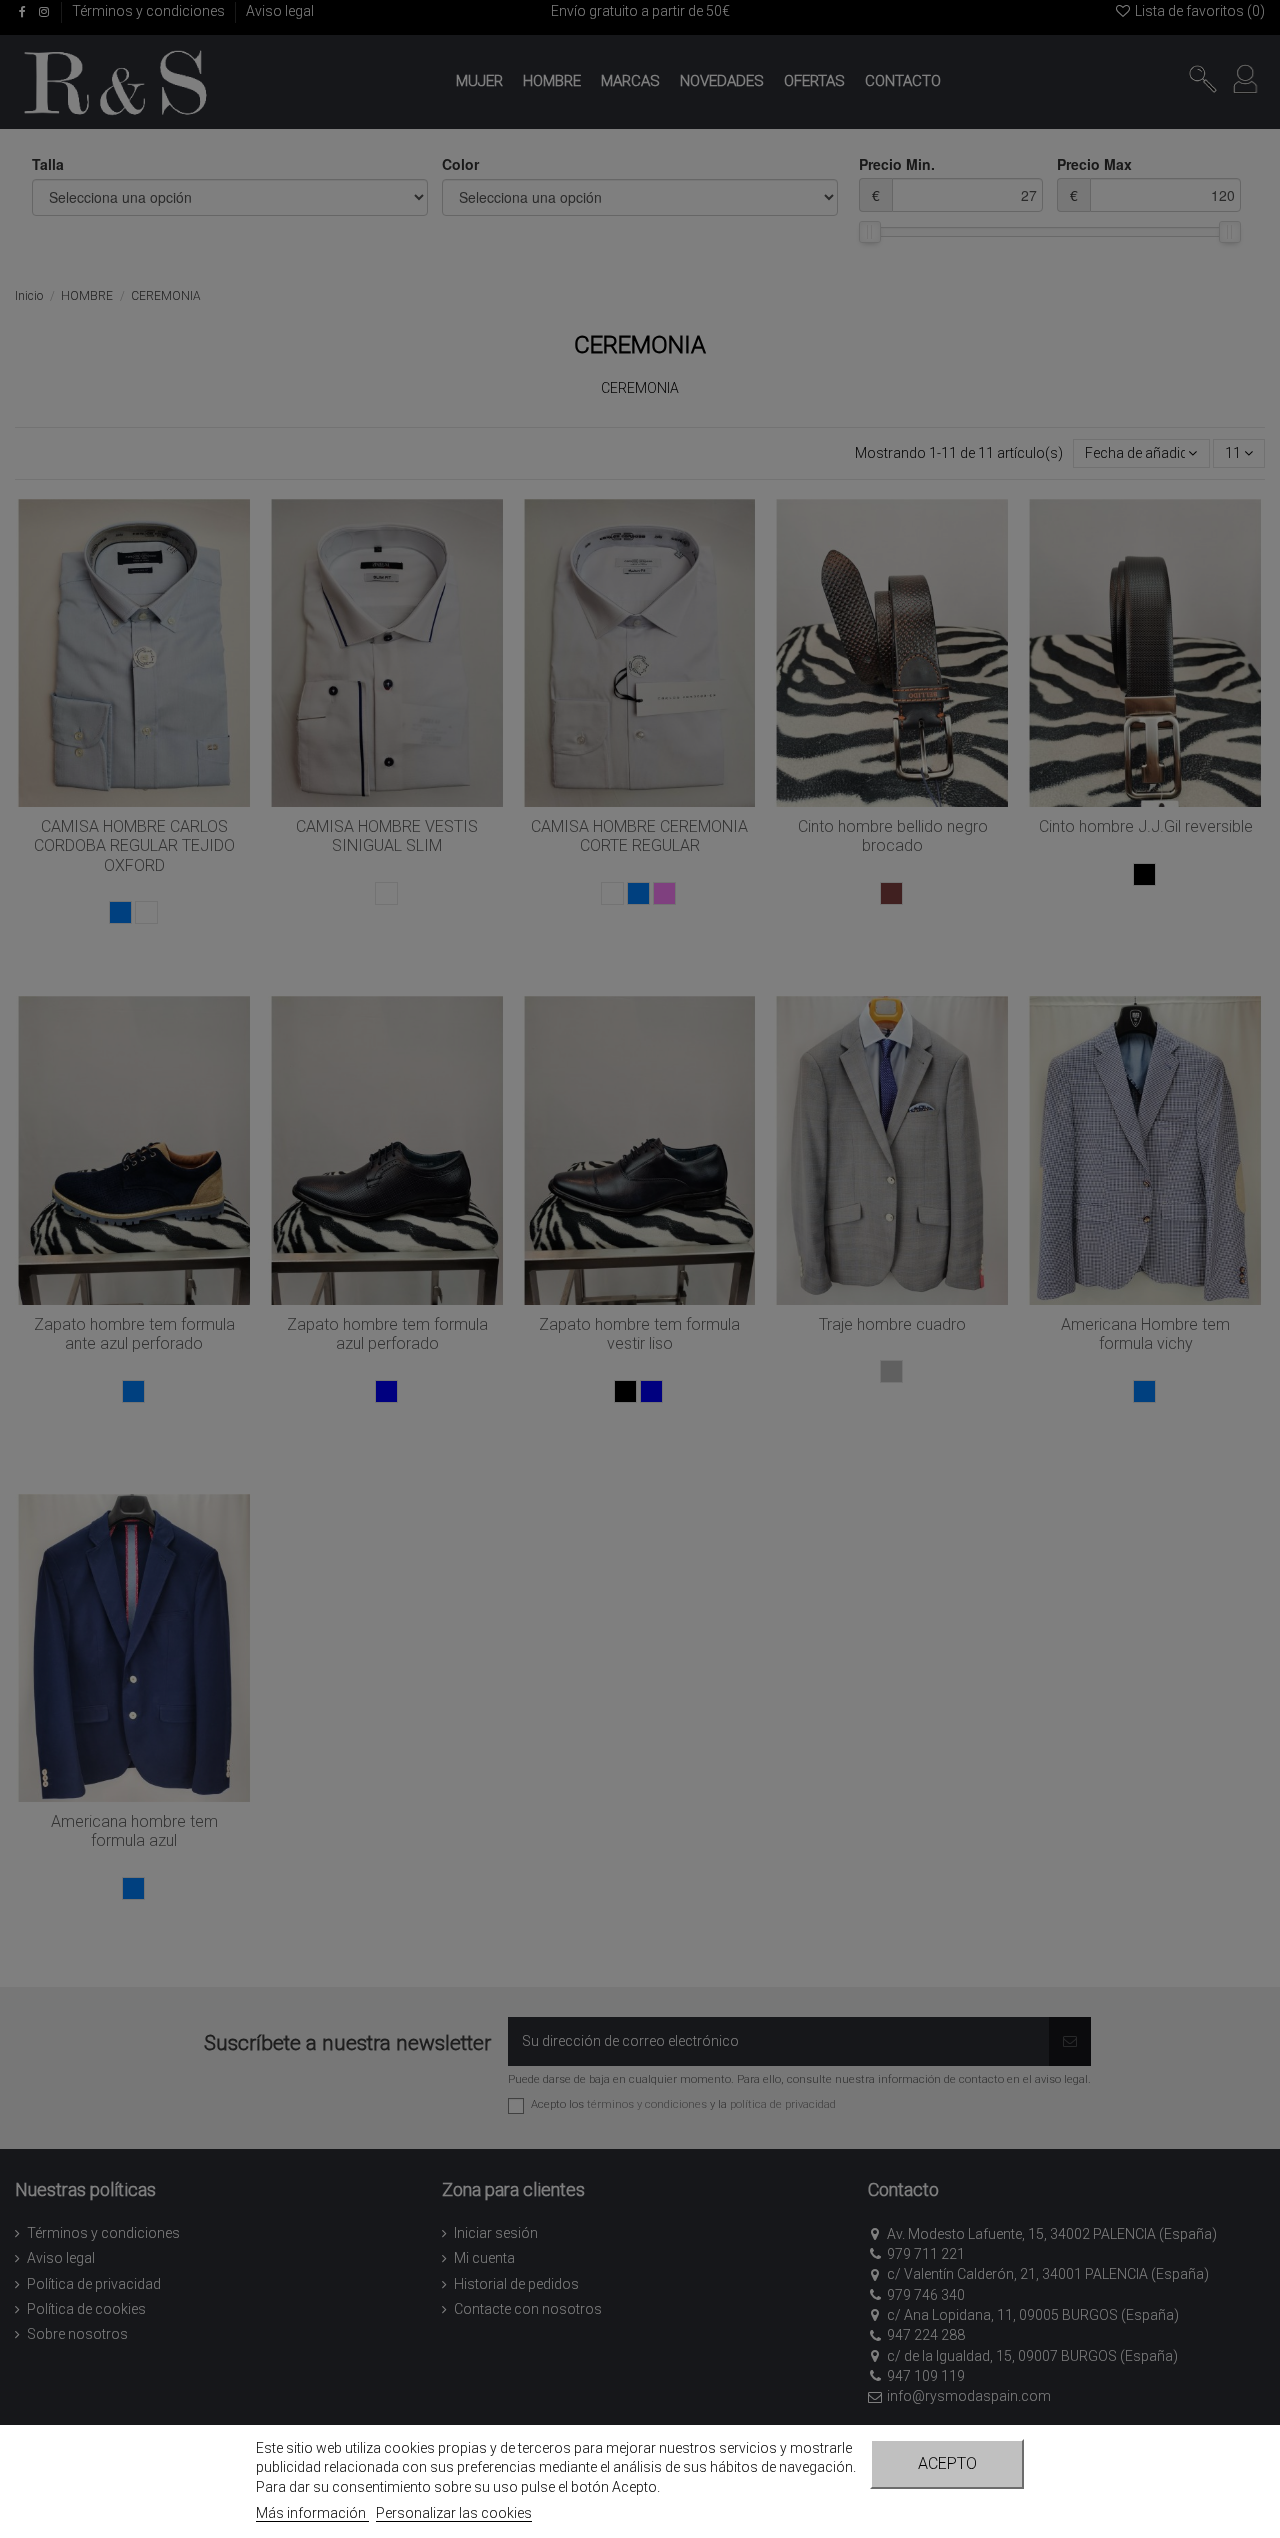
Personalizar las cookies (454, 2513)
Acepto (947, 2463)
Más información (312, 2513)
